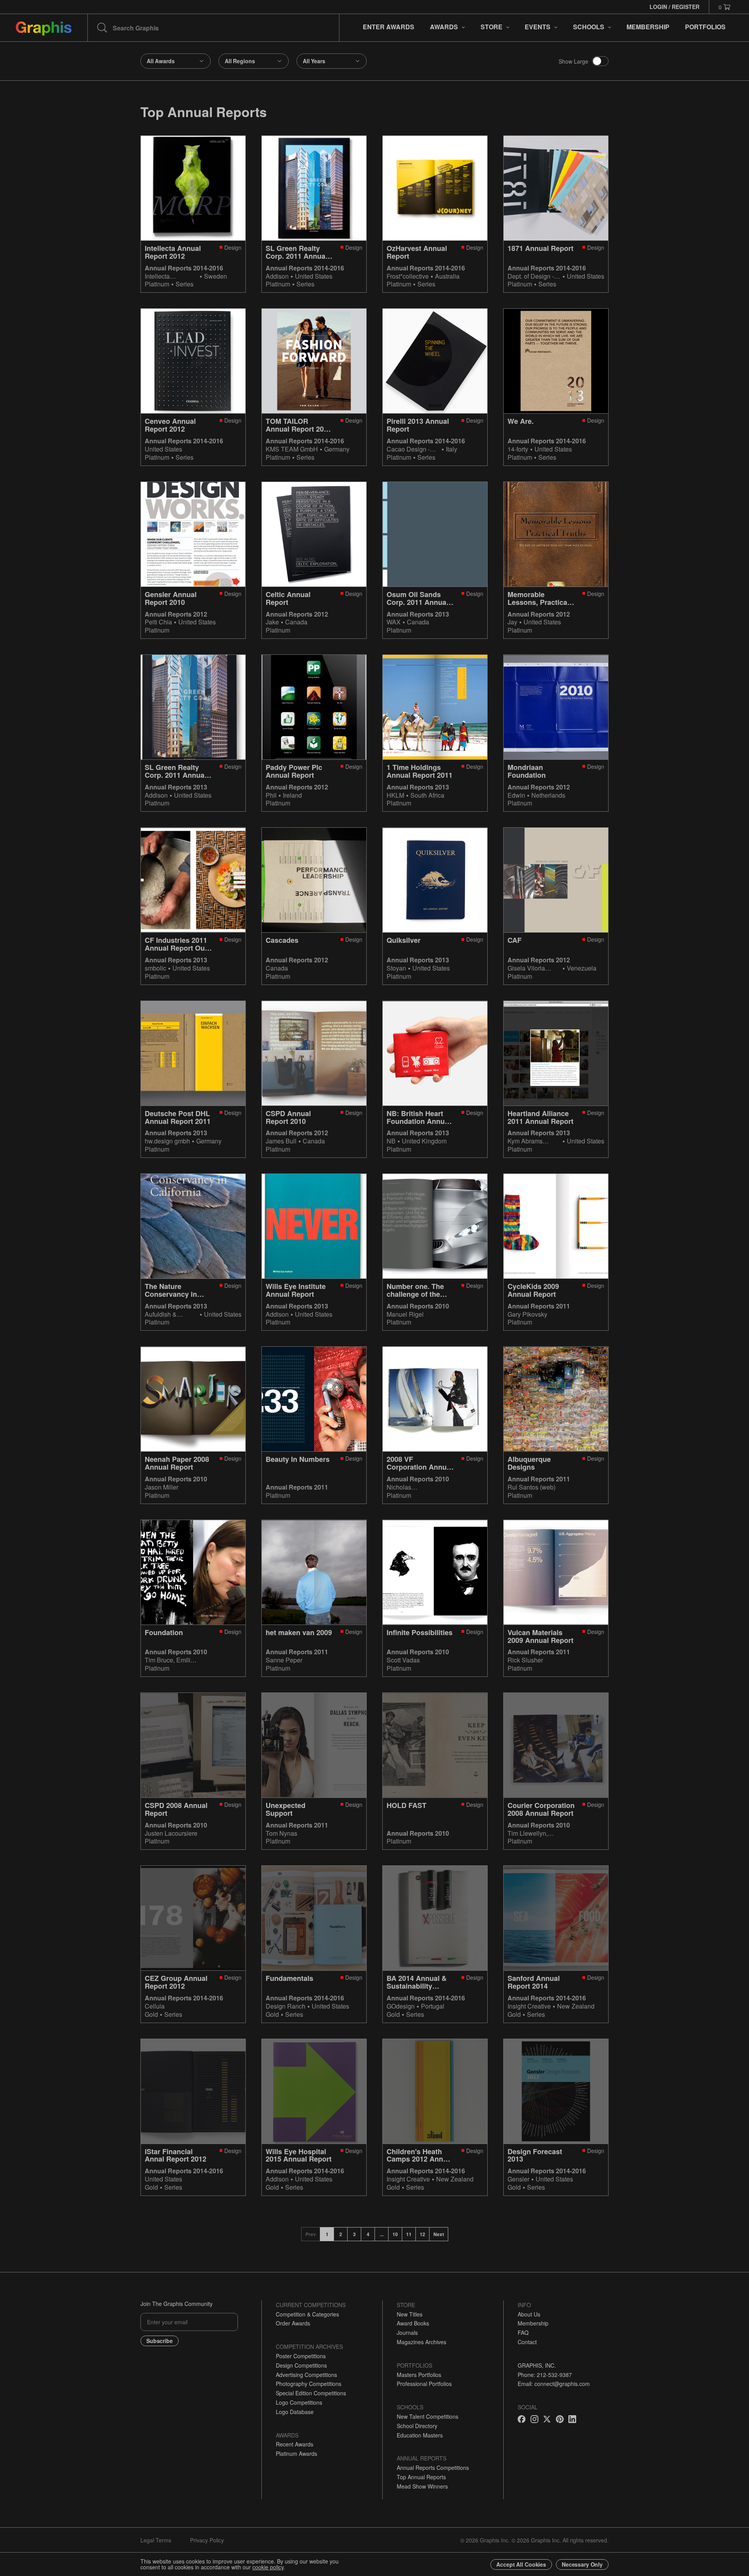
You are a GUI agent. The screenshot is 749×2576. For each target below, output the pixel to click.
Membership (533, 2323)
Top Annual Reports (421, 2477)
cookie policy (268, 2567)
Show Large (573, 61)
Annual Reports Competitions (433, 2468)
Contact (527, 2342)
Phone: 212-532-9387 (545, 2375)
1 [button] (327, 2234)
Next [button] (439, 2234)
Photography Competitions (309, 2384)
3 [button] (354, 2234)
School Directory (417, 2426)
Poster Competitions (301, 2356)
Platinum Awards (296, 2453)
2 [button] (341, 2234)
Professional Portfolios (424, 2384)
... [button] (382, 2234)
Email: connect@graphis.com (554, 2384)
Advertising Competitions (306, 2375)
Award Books (413, 2323)
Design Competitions (301, 2365)
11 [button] (409, 2234)
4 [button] (368, 2234)
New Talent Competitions (428, 2416)
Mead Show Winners (422, 2486)
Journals (407, 2332)
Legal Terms (156, 2540)
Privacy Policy (207, 2540)
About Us (529, 2314)
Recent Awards (295, 2444)
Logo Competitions (299, 2402)
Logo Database (295, 2412)
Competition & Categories (307, 2314)
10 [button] (395, 2234)
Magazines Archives (422, 2342)
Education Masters (420, 2435)
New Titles (410, 2314)
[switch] (600, 61)
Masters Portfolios (419, 2375)
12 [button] (422, 2234)
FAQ (523, 2332)
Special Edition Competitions (311, 2393)
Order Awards (293, 2323)
